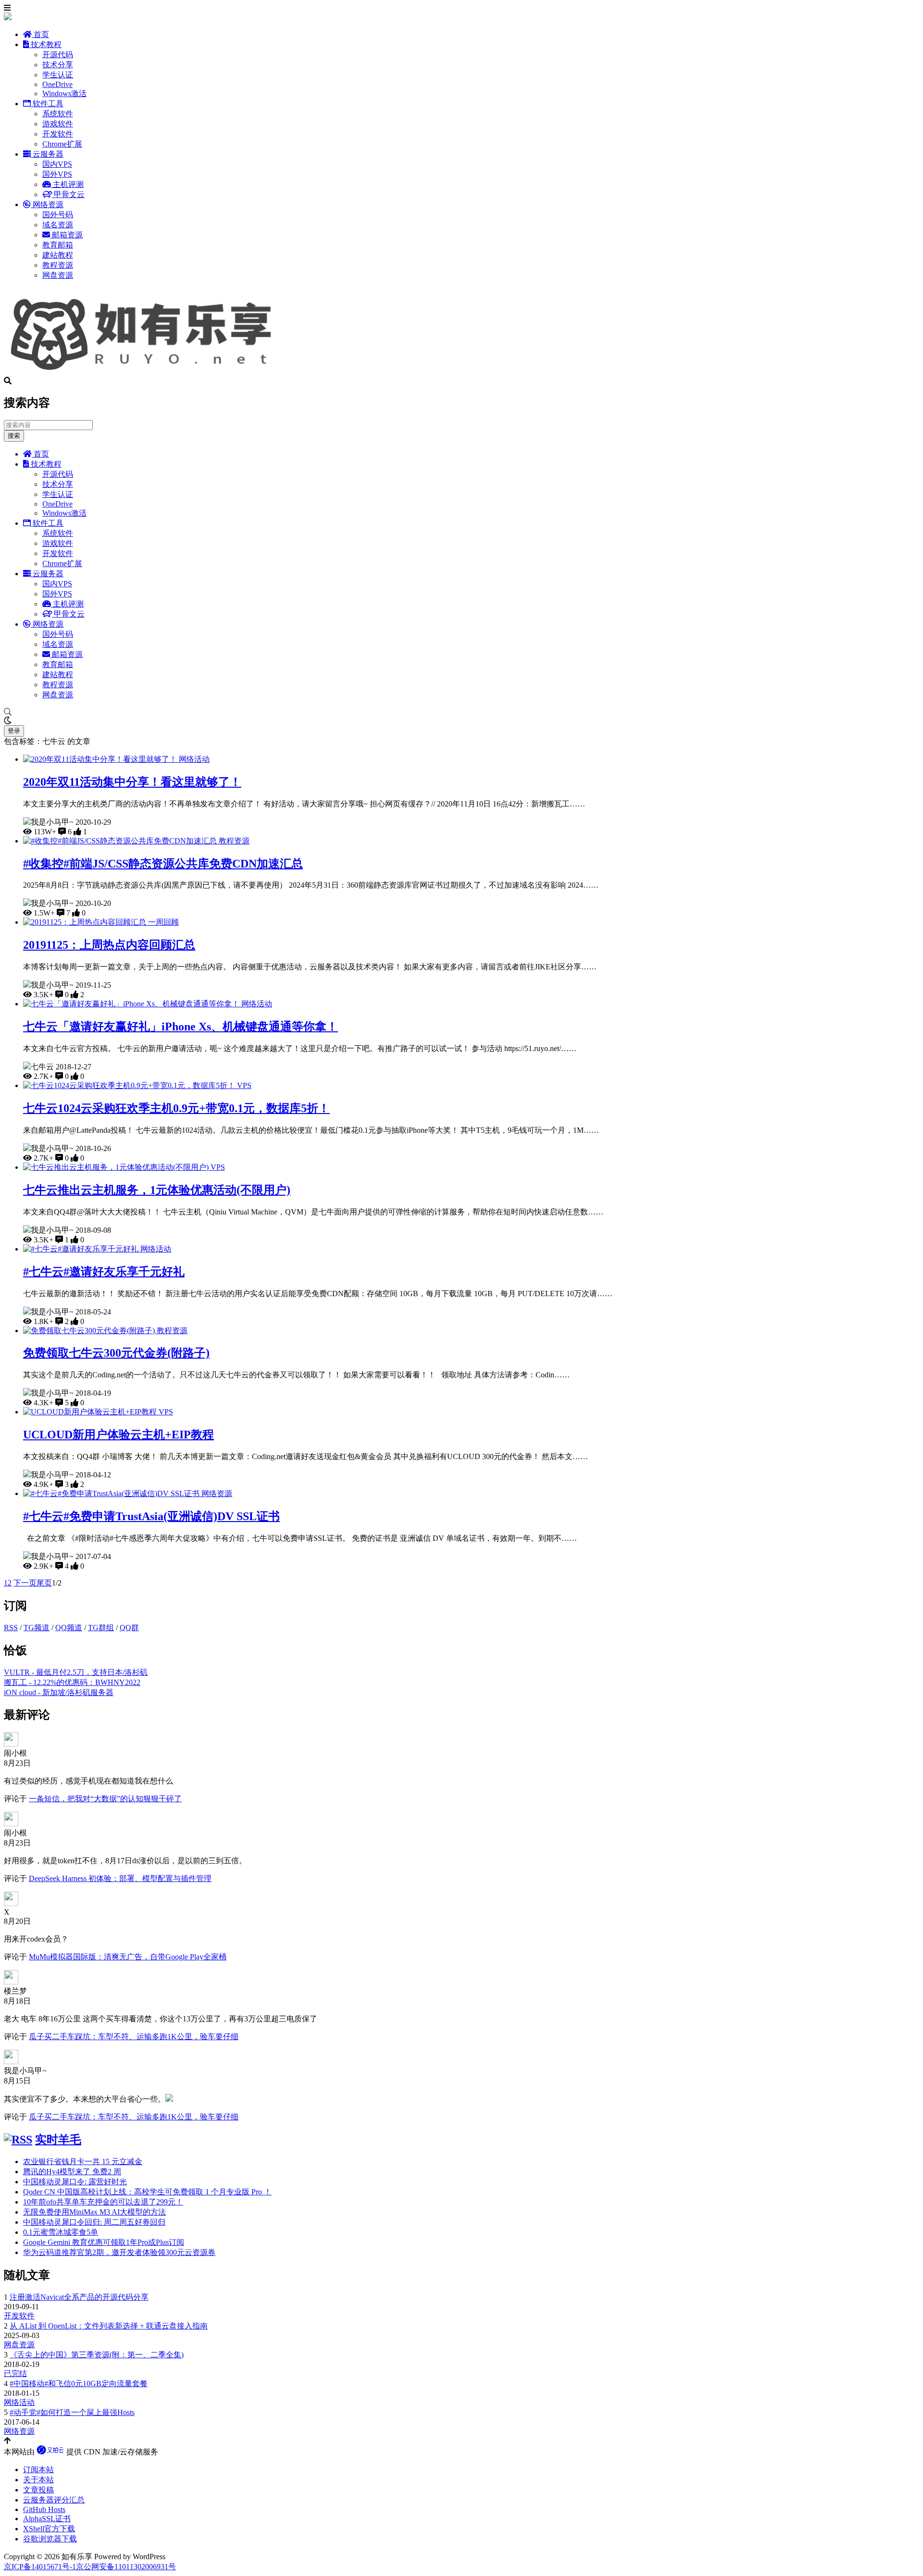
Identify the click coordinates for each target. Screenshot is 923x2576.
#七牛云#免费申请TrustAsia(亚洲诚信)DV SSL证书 (151, 1516)
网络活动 (194, 759)
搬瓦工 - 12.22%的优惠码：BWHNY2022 (72, 1682)
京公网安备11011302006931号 (126, 2567)
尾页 (44, 1583)
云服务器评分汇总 (54, 2500)
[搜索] (461, 712)
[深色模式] (461, 721)
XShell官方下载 (49, 2529)
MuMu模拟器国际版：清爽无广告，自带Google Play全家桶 (128, 1957)
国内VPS (57, 164)
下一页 (25, 1583)
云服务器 (47, 154)
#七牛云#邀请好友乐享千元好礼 (104, 1272)
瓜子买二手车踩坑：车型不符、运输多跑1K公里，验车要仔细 (134, 2037)
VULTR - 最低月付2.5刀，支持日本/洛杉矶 (76, 1672)
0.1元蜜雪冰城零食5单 (61, 2232)
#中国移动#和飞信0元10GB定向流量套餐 (79, 2384)
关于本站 (38, 2480)
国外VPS (57, 174)
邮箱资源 (66, 235)
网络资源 (47, 204)
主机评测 (67, 184)
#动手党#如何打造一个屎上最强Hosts (72, 2412)
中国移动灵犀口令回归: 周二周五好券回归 (94, 2222)
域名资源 (58, 225)
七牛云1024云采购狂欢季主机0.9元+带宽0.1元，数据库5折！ (176, 1108)
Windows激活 (64, 93)
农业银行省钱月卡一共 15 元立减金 (83, 2161)
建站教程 (58, 255)
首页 (40, 34)
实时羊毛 (58, 2140)
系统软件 (58, 114)
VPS (244, 1085)
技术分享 (58, 65)
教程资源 (58, 265)
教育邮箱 (58, 245)
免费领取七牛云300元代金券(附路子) (116, 1353)
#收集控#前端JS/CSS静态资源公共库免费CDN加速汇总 (163, 864)
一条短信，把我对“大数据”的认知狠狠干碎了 (105, 1799)
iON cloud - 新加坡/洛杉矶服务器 (59, 1692)
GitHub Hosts (44, 2509)
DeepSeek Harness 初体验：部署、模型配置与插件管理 (120, 1878)
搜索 (14, 436)
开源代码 (58, 55)
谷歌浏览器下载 (50, 2539)
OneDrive (57, 84)
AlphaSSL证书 (47, 2519)
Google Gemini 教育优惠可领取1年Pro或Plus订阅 (104, 2242)
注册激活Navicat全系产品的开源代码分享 (79, 2297)
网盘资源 (58, 275)
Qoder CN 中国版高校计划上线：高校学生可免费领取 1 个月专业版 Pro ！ (147, 2192)
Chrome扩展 (62, 144)
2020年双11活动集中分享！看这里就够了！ (132, 782)
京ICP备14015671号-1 (40, 2567)
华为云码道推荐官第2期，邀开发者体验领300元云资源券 (119, 2252)
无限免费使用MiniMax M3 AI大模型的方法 (94, 2212)
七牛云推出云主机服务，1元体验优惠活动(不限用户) (157, 1190)
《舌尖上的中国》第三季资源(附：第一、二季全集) (97, 2355)
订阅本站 (38, 2470)
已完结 (15, 2373)
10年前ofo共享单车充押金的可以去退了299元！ (103, 2202)
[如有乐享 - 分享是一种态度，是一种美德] (146, 372)
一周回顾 (163, 922)
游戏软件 (58, 124)
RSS (11, 1628)
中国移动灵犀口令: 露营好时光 (75, 2182)
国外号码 (58, 215)
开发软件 (58, 134)
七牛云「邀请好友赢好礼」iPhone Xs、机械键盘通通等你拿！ (181, 1027)
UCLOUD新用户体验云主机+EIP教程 (118, 1435)
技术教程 (45, 44)
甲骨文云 (68, 194)
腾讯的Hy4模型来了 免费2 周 (72, 2172)
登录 (14, 731)
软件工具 (47, 104)
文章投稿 (38, 2490)
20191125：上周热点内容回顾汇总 (109, 945)
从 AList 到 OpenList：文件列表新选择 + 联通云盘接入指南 (109, 2326)
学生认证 (58, 75)
